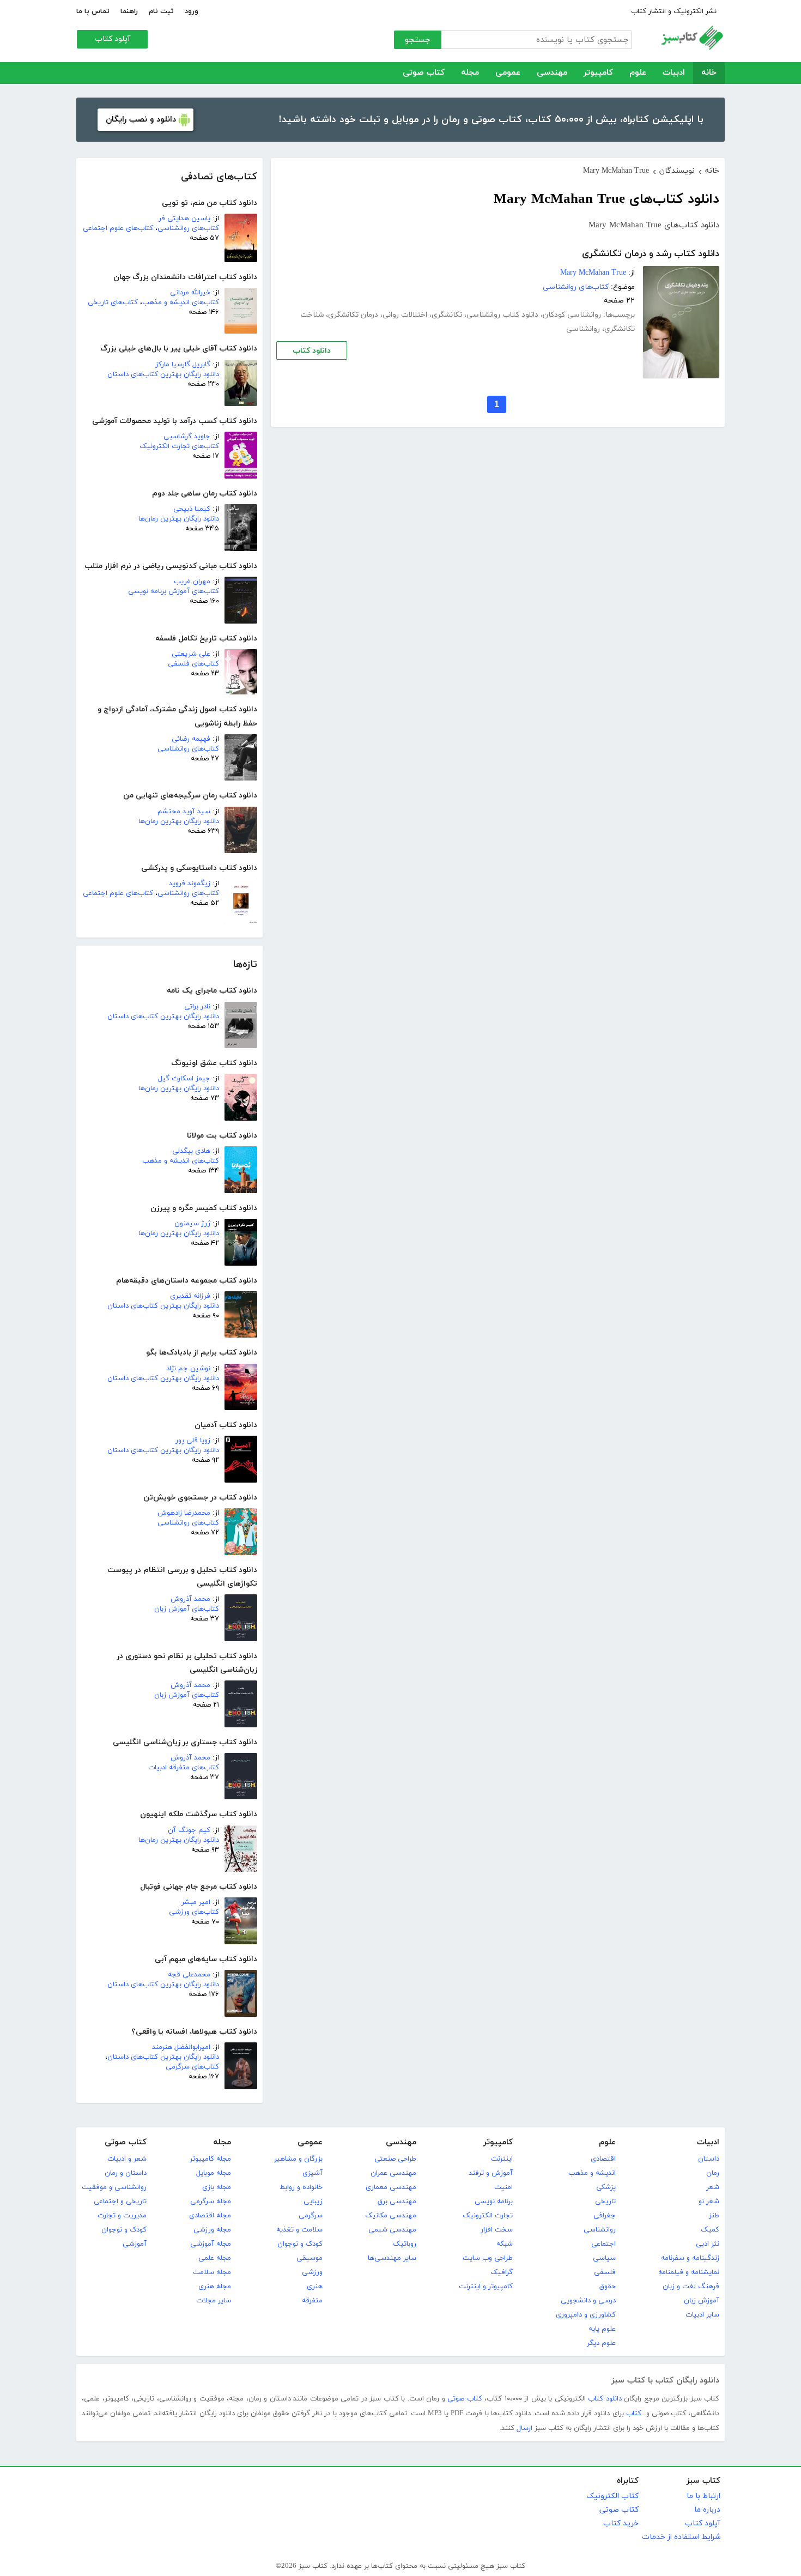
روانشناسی (583, 329)
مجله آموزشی (211, 2244)
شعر (713, 2187)
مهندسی (552, 73)
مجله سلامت (212, 2272)
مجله (470, 73)
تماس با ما (93, 11)
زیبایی (313, 2202)
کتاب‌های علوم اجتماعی (118, 228)
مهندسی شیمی (392, 2230)
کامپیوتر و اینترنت (486, 2287)
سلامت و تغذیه (299, 2230)
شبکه (505, 2244)
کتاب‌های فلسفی (193, 664)
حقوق (608, 2287)
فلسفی (605, 2272)
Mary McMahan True (593, 273)
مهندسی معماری (391, 2187)
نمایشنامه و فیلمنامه (689, 2272)
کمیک (710, 2230)
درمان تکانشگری (353, 315)
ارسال (524, 2428)
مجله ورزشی (212, 2230)
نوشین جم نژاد (188, 1369)
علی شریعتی (191, 654)
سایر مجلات (214, 2301)
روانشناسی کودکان (572, 315)
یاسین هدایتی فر (184, 219)
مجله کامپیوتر (210, 2159)
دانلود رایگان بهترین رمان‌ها (179, 519)
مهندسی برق (397, 2202)
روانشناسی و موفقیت (114, 2187)
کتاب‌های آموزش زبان (187, 1609)
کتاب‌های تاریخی (113, 303)
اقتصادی (603, 2159)
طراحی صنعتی (395, 2159)
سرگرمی (311, 2216)
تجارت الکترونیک (488, 2216)
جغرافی (605, 2216)
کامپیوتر (598, 73)
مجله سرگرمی (211, 2202)
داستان (709, 2159)
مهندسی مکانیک (391, 2216)
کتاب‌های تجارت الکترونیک (179, 446)
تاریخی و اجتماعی (120, 2202)
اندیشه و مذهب (592, 2173)
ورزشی (312, 2272)
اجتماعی (603, 2244)
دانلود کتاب (312, 351)
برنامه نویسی (494, 2202)
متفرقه (312, 2301)
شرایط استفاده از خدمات (681, 2537)
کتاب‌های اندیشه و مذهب (181, 303)
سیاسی (604, 2258)
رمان (713, 2173)
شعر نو (709, 2202)
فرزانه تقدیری (190, 1296)
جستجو (418, 40)
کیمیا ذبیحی (192, 509)
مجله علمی (215, 2258)
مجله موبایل (214, 2173)
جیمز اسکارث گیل (184, 1079)
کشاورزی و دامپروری (586, 2315)
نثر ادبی (708, 2244)
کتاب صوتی (424, 73)
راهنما (129, 11)
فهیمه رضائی (191, 739)
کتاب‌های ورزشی (194, 1912)
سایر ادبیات (702, 2315)
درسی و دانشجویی (588, 2301)
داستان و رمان (126, 2173)
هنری (315, 2287)
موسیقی (310, 2258)
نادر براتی (197, 1007)
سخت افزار (497, 2230)
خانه (709, 73)
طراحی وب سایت (488, 2258)
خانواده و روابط (301, 2187)
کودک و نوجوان (300, 2244)
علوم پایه (602, 2329)
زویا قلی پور (193, 1441)
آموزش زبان (702, 2301)
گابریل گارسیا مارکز (183, 365)
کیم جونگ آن (189, 1830)
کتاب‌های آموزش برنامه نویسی (174, 591)
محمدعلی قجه (189, 1975)
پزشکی (606, 2187)
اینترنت (502, 2159)
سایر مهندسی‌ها (392, 2258)
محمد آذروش (190, 1599)
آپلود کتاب (113, 39)
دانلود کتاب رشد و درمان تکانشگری (651, 254)
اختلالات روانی (405, 315)
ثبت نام (161, 11)
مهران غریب (192, 582)
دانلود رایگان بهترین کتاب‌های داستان (163, 374)
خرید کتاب (621, 2523)
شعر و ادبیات (127, 2159)
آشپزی (312, 2173)
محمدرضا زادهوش (184, 1513)
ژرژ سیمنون (192, 1224)
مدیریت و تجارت (122, 2216)
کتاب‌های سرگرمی (192, 2067)
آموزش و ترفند (491, 2173)
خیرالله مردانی (190, 293)
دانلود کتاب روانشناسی (502, 315)
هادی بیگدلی (191, 1151)
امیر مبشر (196, 1902)
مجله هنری (215, 2287)
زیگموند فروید (190, 884)
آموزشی (135, 2244)
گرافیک (502, 2272)
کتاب (634, 2414)
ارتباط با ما (703, 2496)
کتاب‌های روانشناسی (188, 228)
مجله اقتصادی (210, 2216)
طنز (714, 2216)
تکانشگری (447, 315)
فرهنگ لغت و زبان (691, 2287)
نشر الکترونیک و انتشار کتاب (674, 11)
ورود (192, 11)
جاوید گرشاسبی (187, 437)
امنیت (503, 2187)
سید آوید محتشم (184, 812)
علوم (638, 73)
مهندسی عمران (393, 2173)
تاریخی (605, 2202)
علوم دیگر (601, 2343)
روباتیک (405, 2244)
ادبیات (674, 73)
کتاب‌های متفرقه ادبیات (184, 1768)
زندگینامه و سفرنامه (690, 2258)
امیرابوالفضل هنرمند (181, 2047)
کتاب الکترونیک (612, 2496)
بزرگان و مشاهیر (298, 2159)
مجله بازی (217, 2187)
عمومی (508, 73)
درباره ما (707, 2510)
